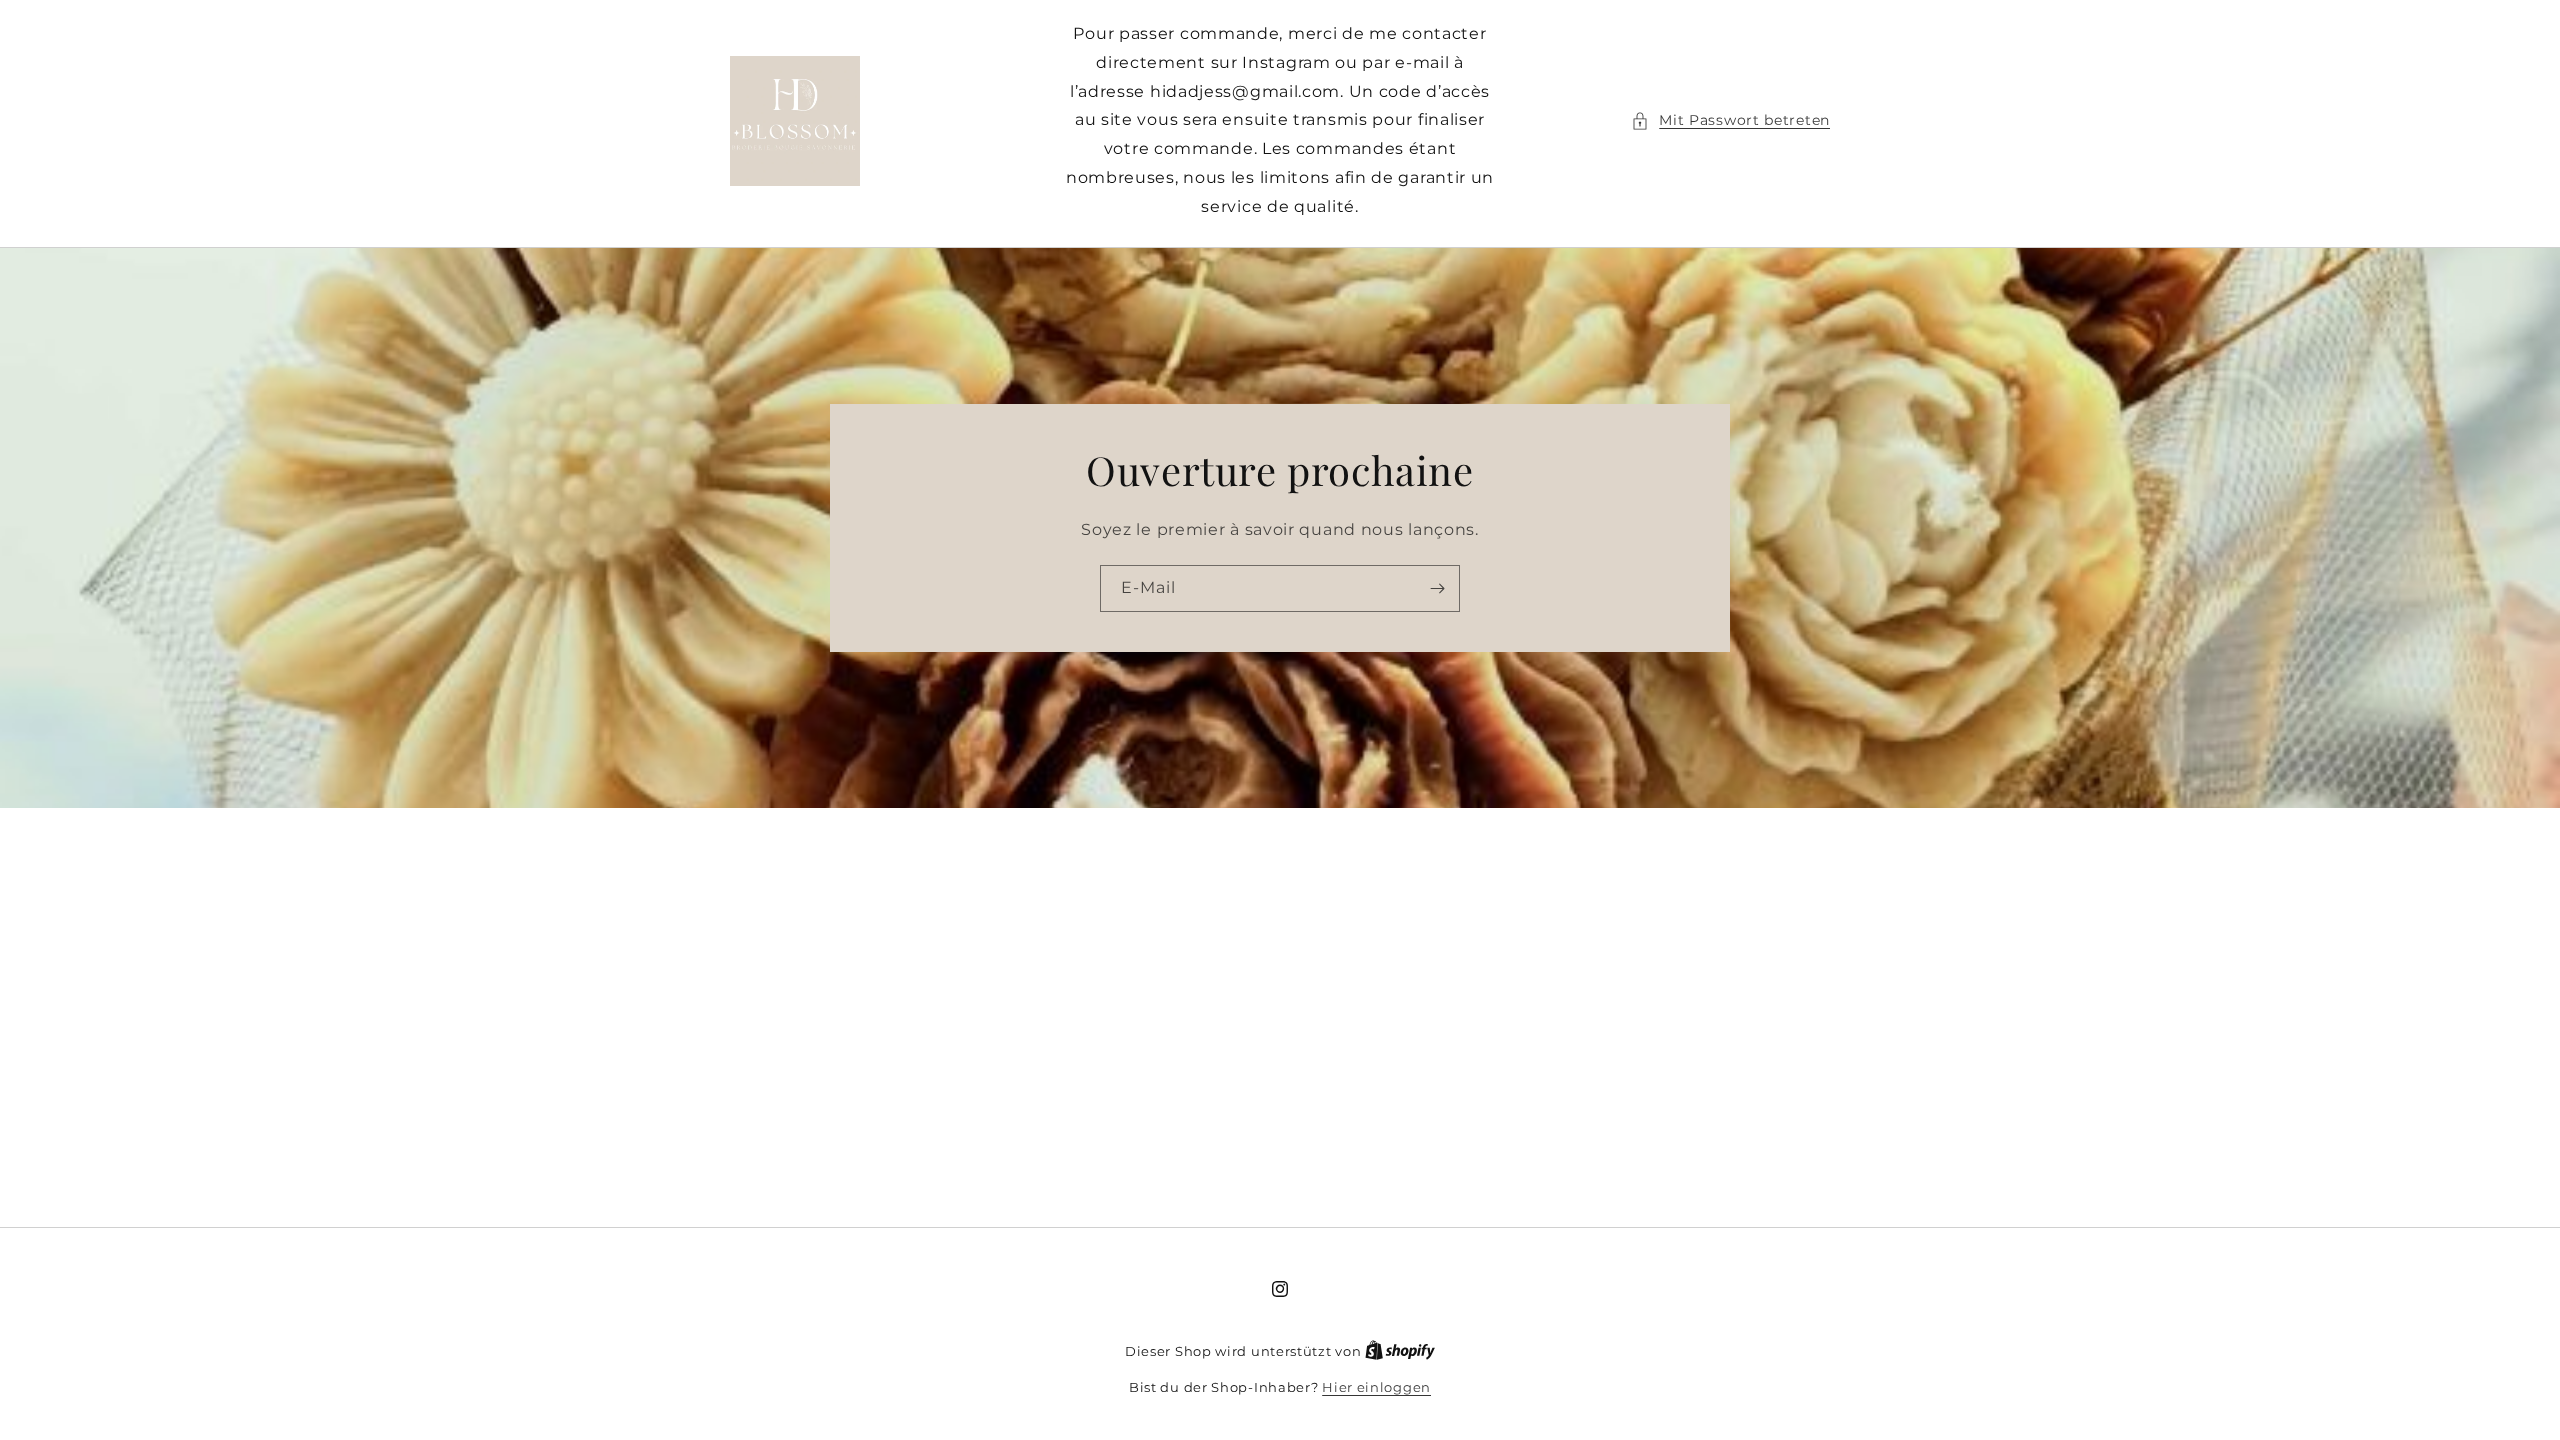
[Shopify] (1400, 1351)
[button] (1730, 120)
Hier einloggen (1376, 1387)
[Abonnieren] (1437, 587)
